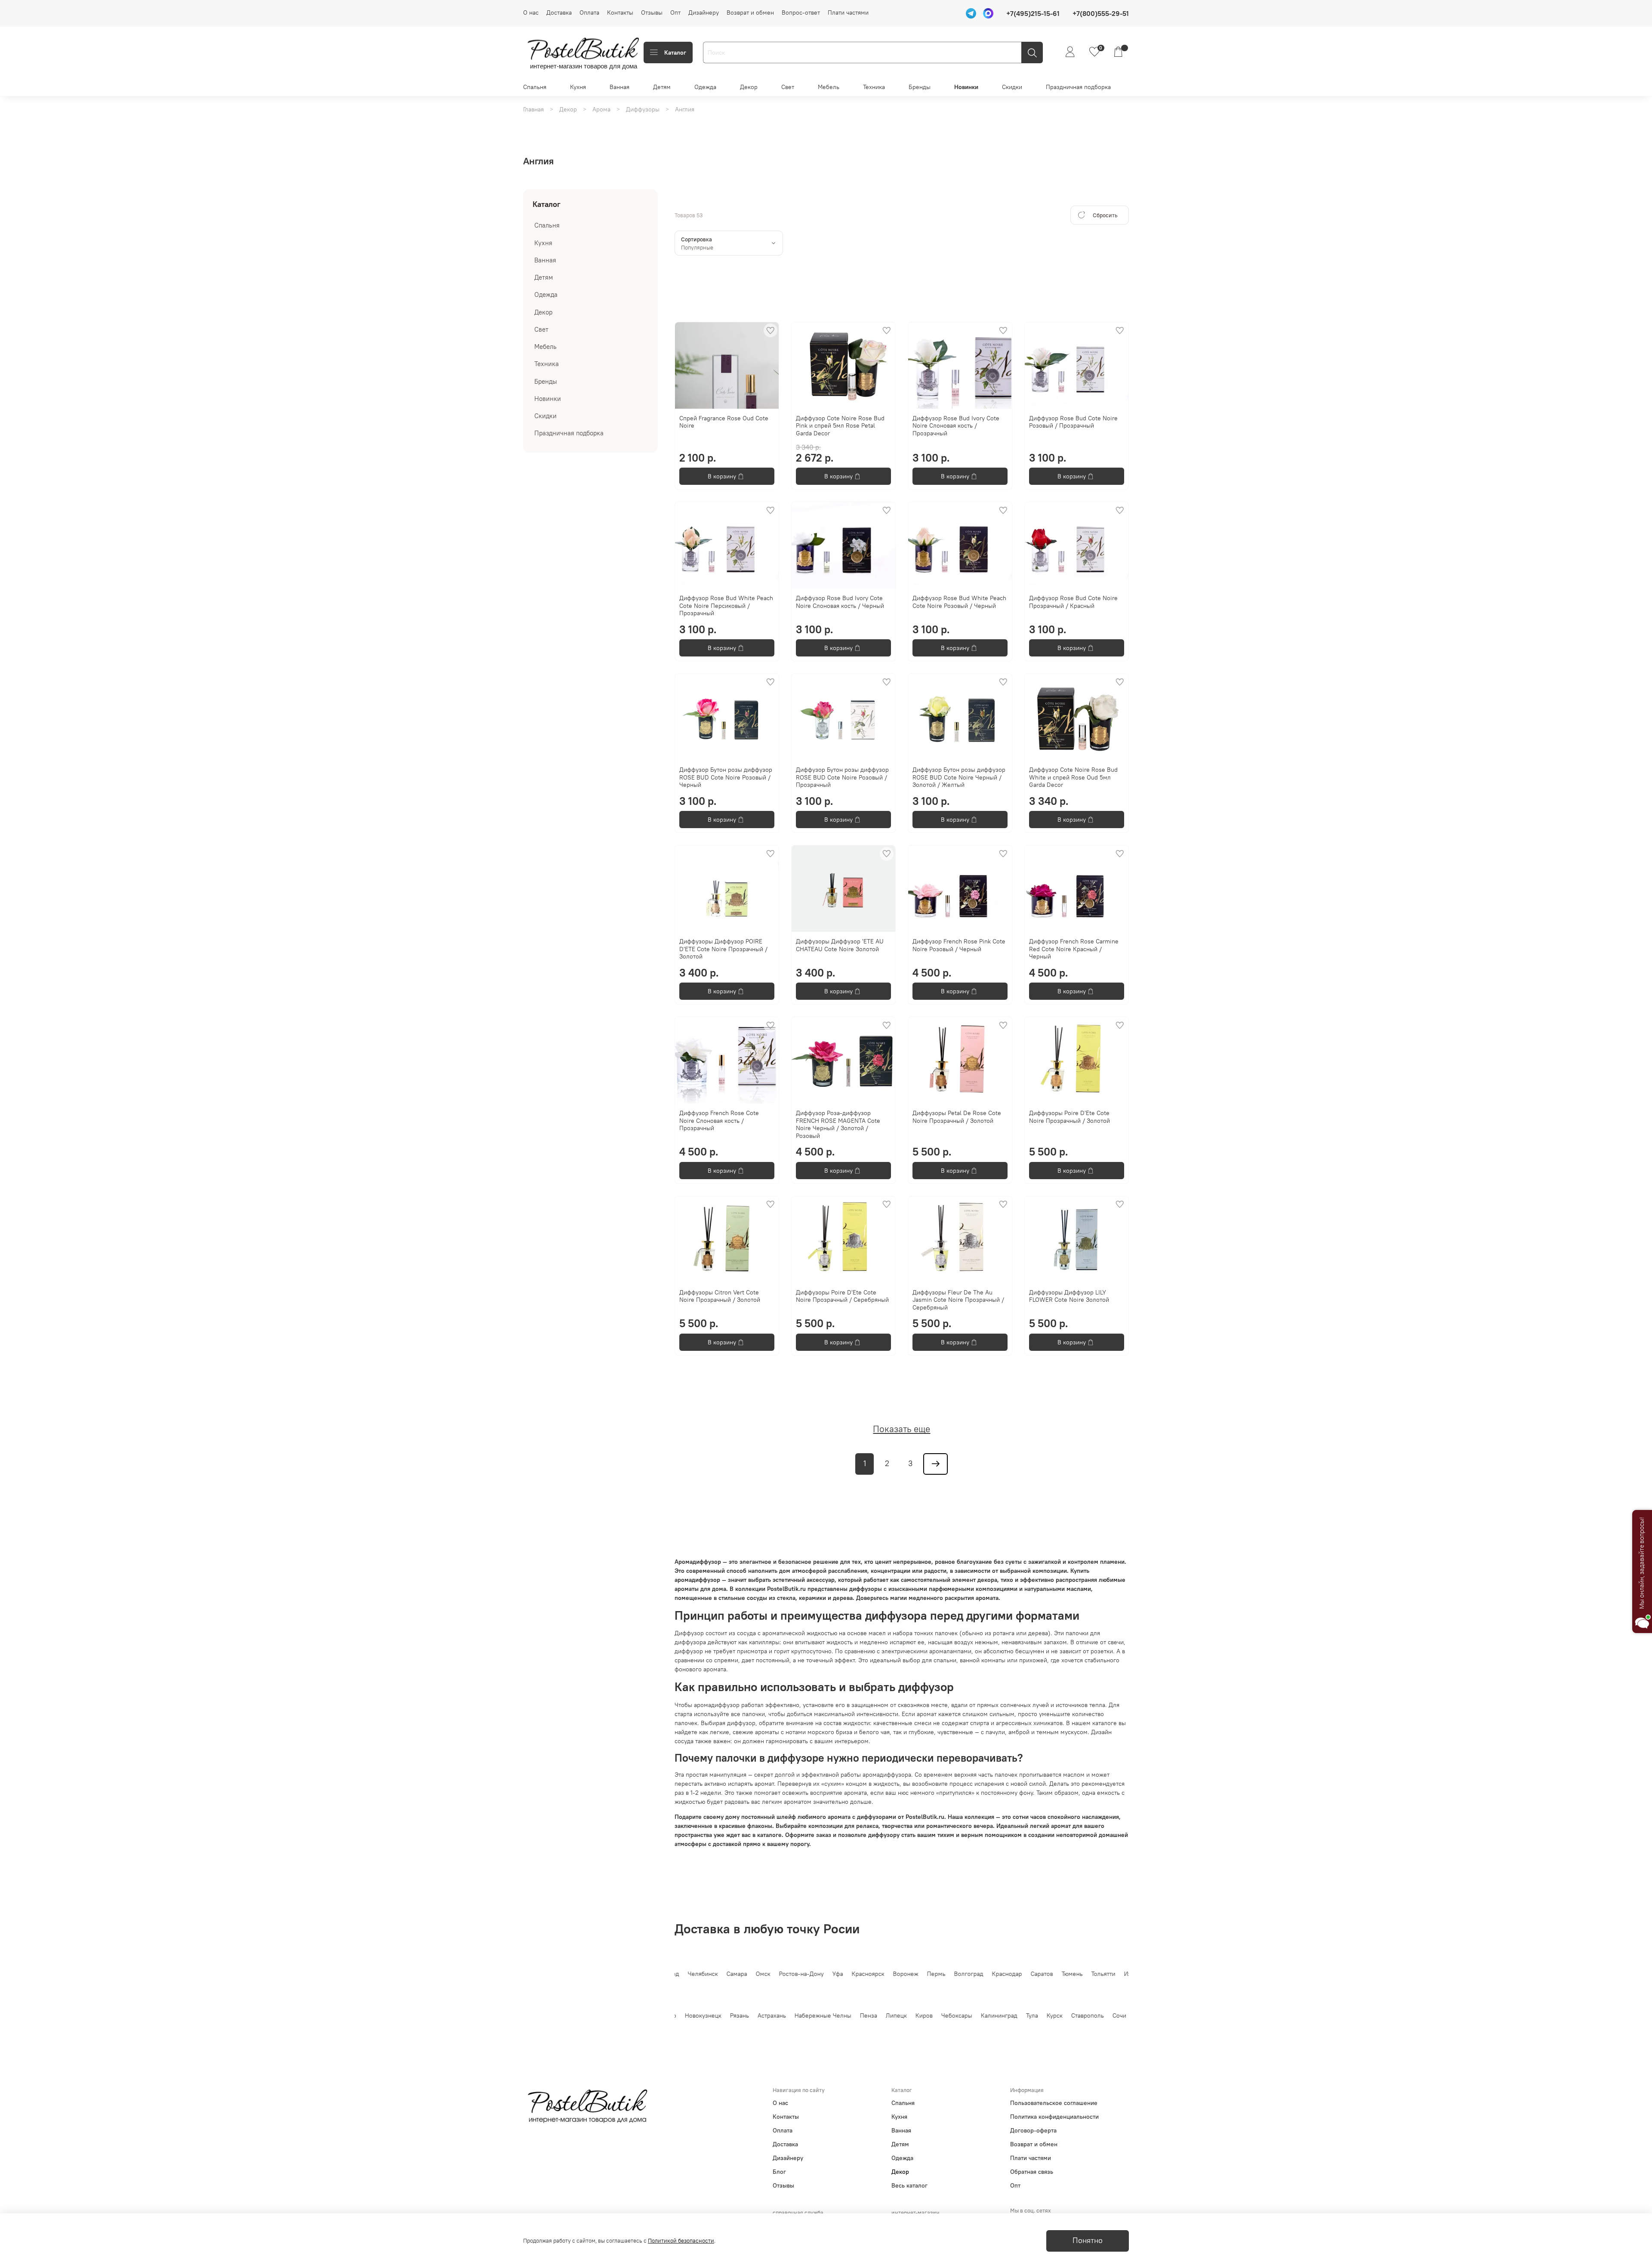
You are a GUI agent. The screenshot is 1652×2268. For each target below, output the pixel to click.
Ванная (619, 87)
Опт (675, 12)
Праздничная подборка (1078, 87)
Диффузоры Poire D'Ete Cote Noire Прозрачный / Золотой (1069, 1117)
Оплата (589, 12)
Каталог (675, 52)
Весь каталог (909, 2185)
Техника (874, 87)
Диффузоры (643, 109)
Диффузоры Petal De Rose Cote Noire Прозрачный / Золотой (957, 1117)
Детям (662, 87)
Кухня (578, 87)
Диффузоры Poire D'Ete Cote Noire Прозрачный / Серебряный (842, 1296)
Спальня (535, 87)
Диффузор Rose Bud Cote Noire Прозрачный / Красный (1073, 602)
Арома (601, 109)
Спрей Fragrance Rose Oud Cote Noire (724, 422)
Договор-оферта (1033, 2130)
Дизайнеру (704, 12)
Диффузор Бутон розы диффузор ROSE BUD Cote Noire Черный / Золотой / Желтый (959, 777)
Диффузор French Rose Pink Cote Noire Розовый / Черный (959, 945)
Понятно (1088, 2240)
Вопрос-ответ (801, 12)
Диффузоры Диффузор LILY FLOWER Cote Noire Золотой (1069, 1296)
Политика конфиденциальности (1054, 2117)
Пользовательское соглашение (1054, 2103)
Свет (788, 87)
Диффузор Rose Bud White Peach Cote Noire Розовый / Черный (959, 602)
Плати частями (848, 12)
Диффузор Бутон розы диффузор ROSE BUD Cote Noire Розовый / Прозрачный (842, 777)
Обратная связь (1032, 2172)
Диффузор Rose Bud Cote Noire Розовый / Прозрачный (1073, 422)
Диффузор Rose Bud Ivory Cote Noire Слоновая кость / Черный (840, 602)
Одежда (705, 87)
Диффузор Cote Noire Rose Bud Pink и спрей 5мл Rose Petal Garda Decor (840, 426)
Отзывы (652, 12)
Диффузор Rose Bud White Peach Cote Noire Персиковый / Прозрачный (726, 606)
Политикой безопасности (681, 2241)
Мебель (829, 87)
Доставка (559, 12)
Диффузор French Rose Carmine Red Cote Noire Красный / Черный (1074, 949)
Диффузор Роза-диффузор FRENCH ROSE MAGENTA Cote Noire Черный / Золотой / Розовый (838, 1124)
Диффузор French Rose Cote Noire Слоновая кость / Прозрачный (719, 1120)
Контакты (620, 12)
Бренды (920, 87)
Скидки (1012, 87)
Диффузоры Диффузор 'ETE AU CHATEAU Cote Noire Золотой (840, 945)
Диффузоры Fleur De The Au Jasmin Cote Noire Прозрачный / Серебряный (958, 1300)
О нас (531, 12)
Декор (749, 87)
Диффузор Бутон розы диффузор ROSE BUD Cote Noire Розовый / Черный (726, 777)
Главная (533, 109)
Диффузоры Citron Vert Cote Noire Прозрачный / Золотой (720, 1296)
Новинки (966, 87)
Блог (779, 2172)
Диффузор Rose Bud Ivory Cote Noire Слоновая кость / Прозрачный (956, 426)
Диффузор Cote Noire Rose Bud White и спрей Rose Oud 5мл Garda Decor (1073, 777)
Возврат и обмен (750, 12)
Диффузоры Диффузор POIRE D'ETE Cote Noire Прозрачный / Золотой (723, 949)
